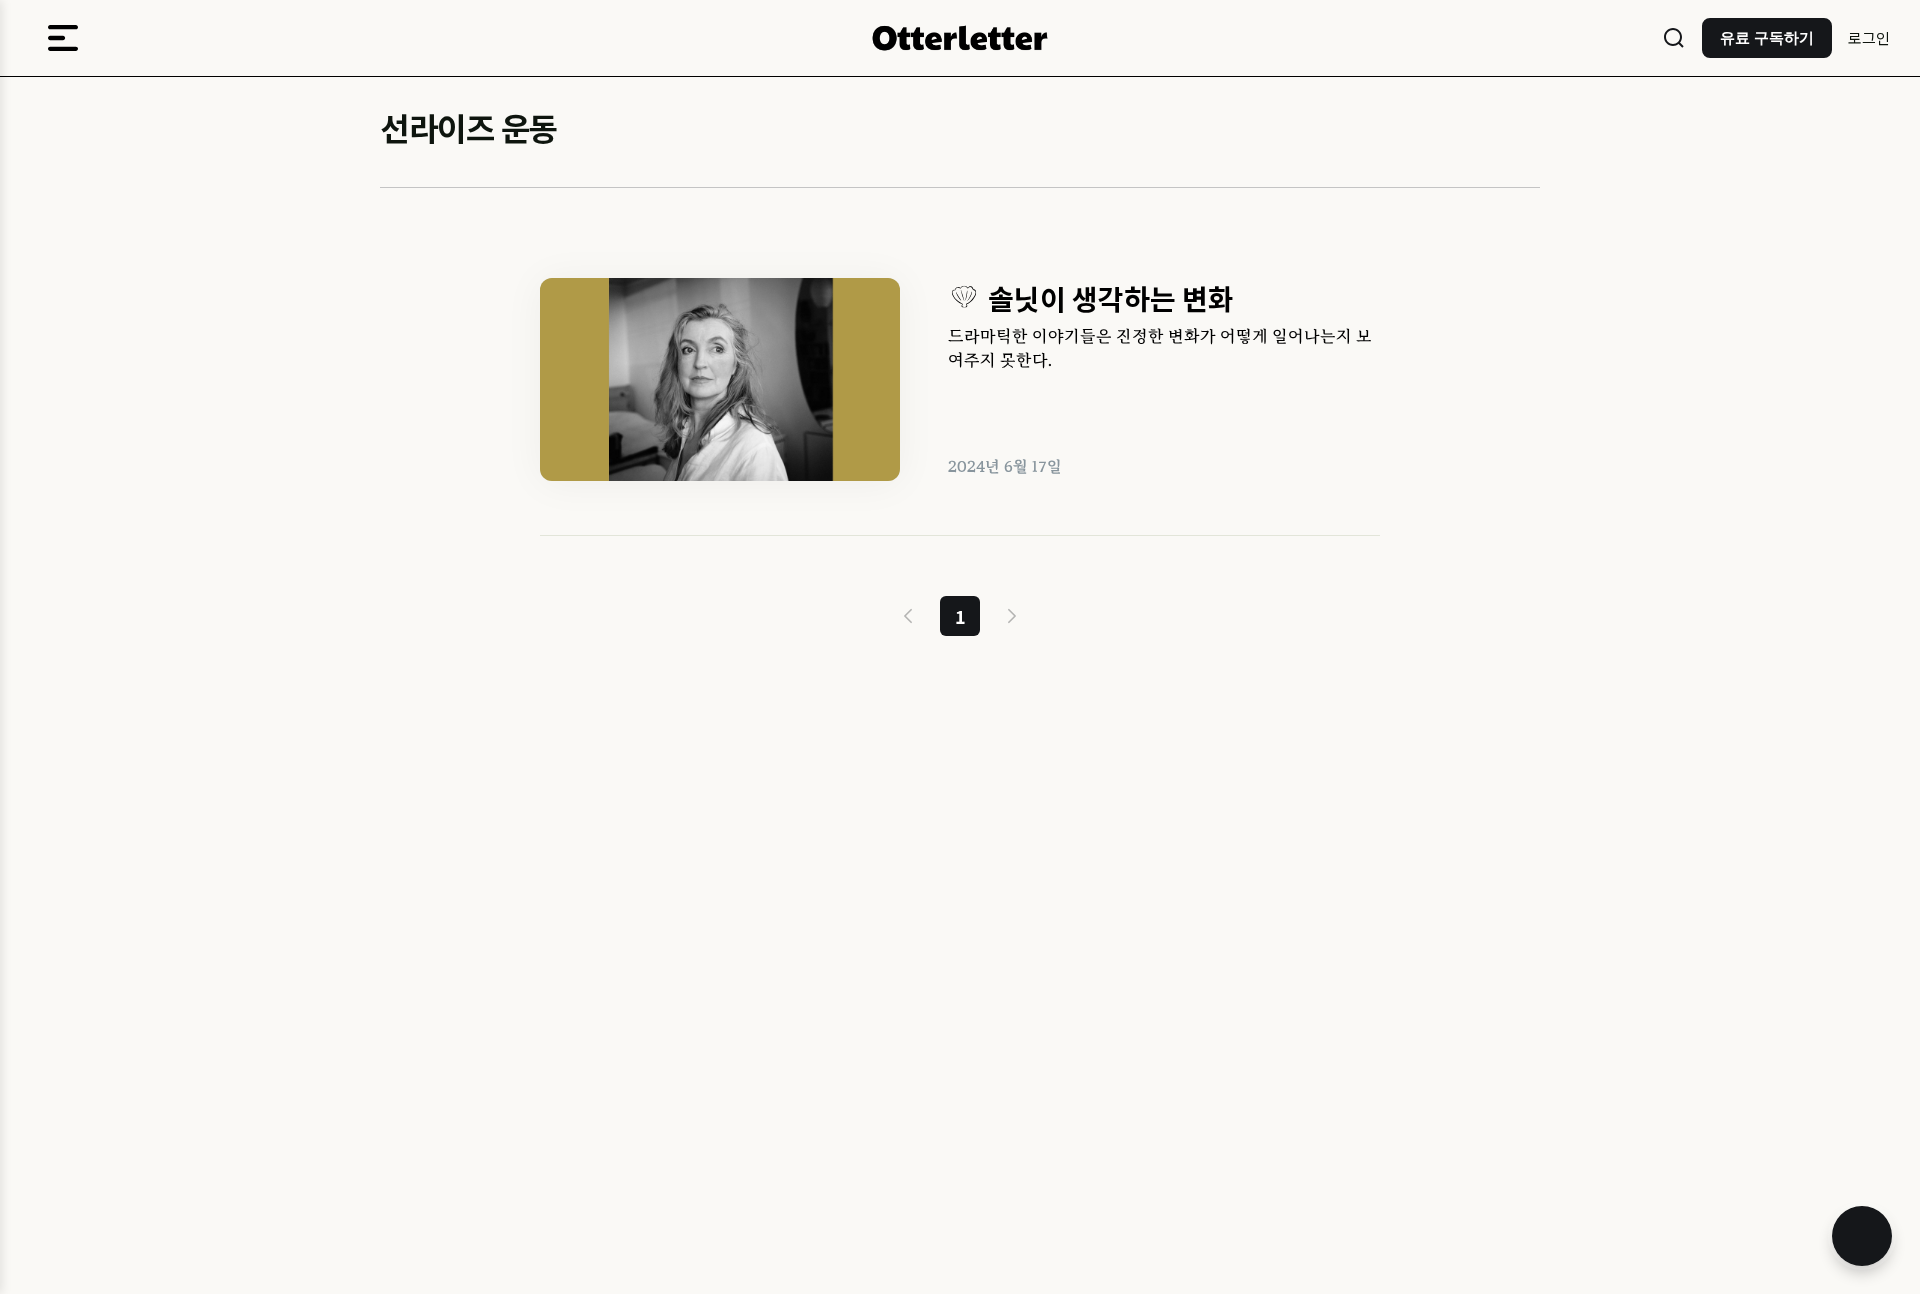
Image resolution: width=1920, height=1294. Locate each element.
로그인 (1869, 37)
